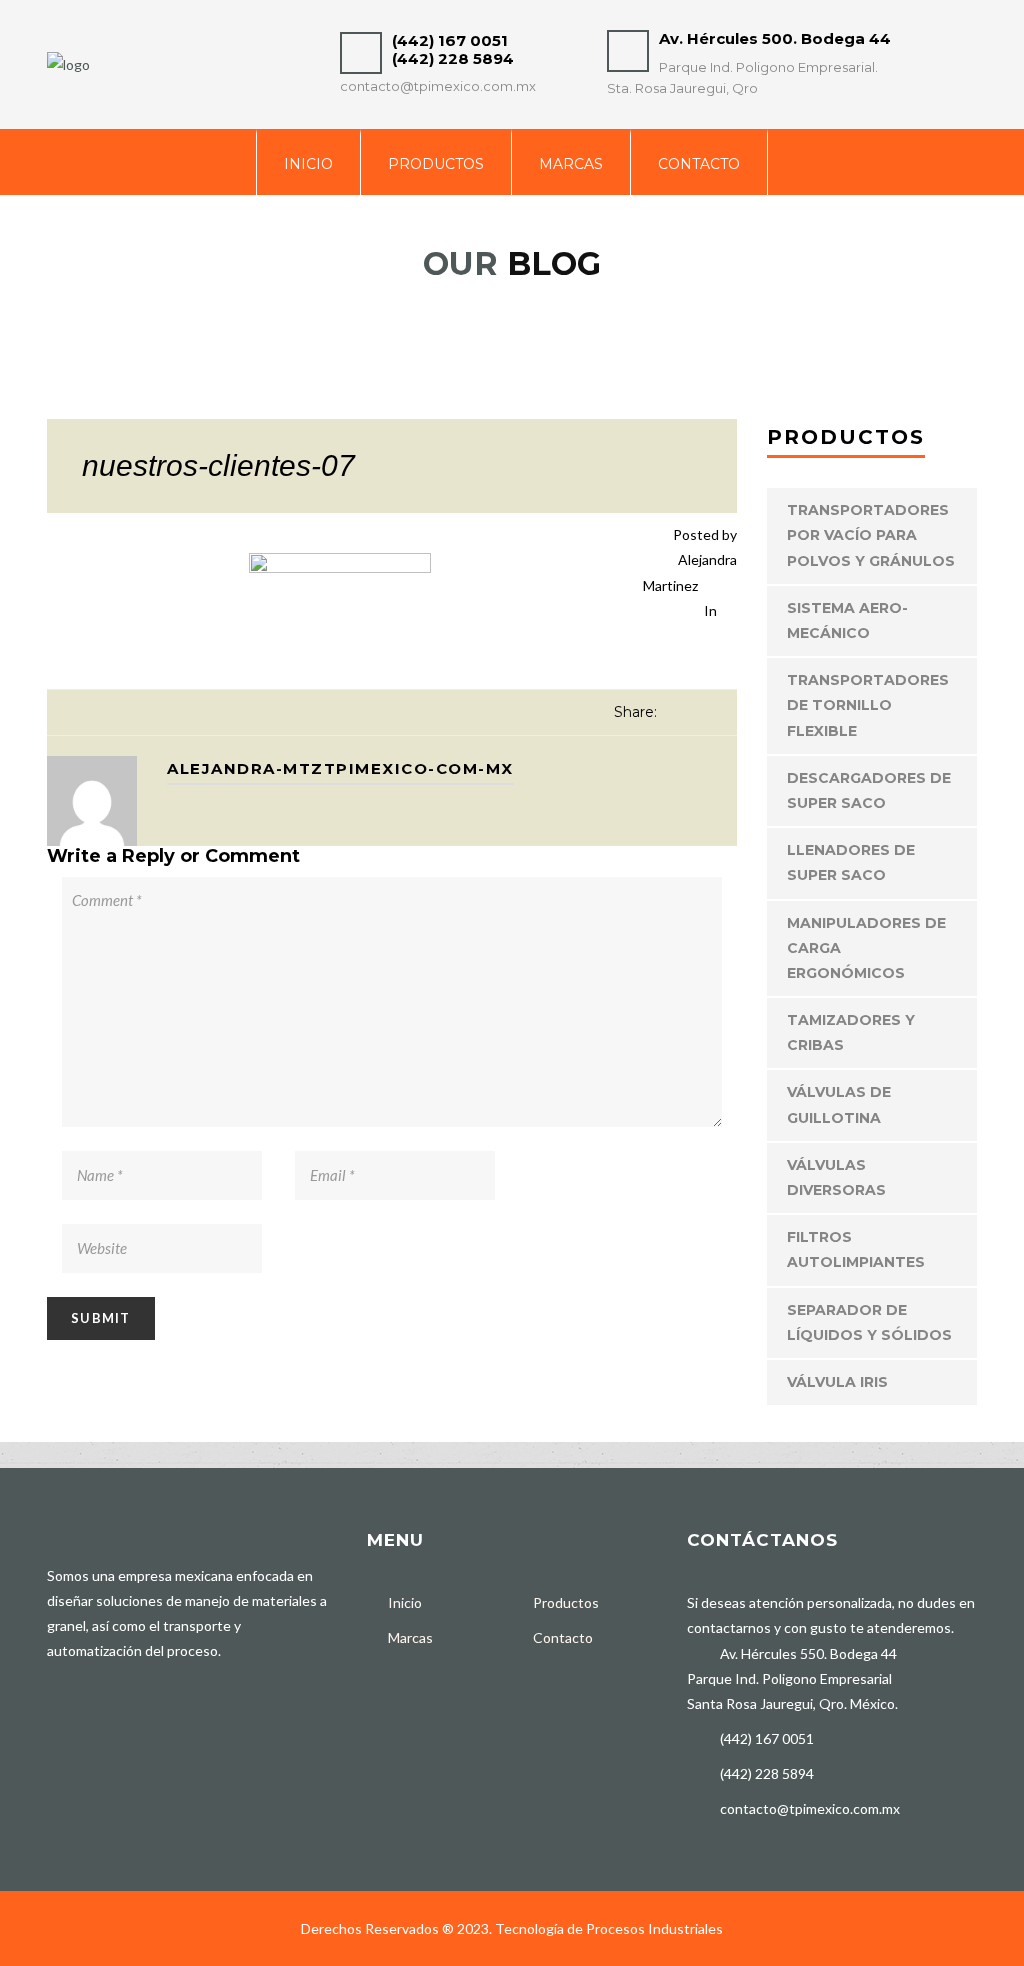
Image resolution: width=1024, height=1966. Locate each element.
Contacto (699, 164)
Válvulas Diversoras (836, 1177)
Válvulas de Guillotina (839, 1104)
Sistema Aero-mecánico (847, 620)
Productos (436, 164)
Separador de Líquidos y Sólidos (869, 1322)
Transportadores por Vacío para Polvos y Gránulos (871, 535)
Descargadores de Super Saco (869, 790)
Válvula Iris (837, 1382)
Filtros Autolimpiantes (856, 1249)
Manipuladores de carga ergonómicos (866, 948)
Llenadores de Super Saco (851, 862)
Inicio (308, 164)
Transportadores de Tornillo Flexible (868, 705)
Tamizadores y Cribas (851, 1032)
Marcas (571, 164)
